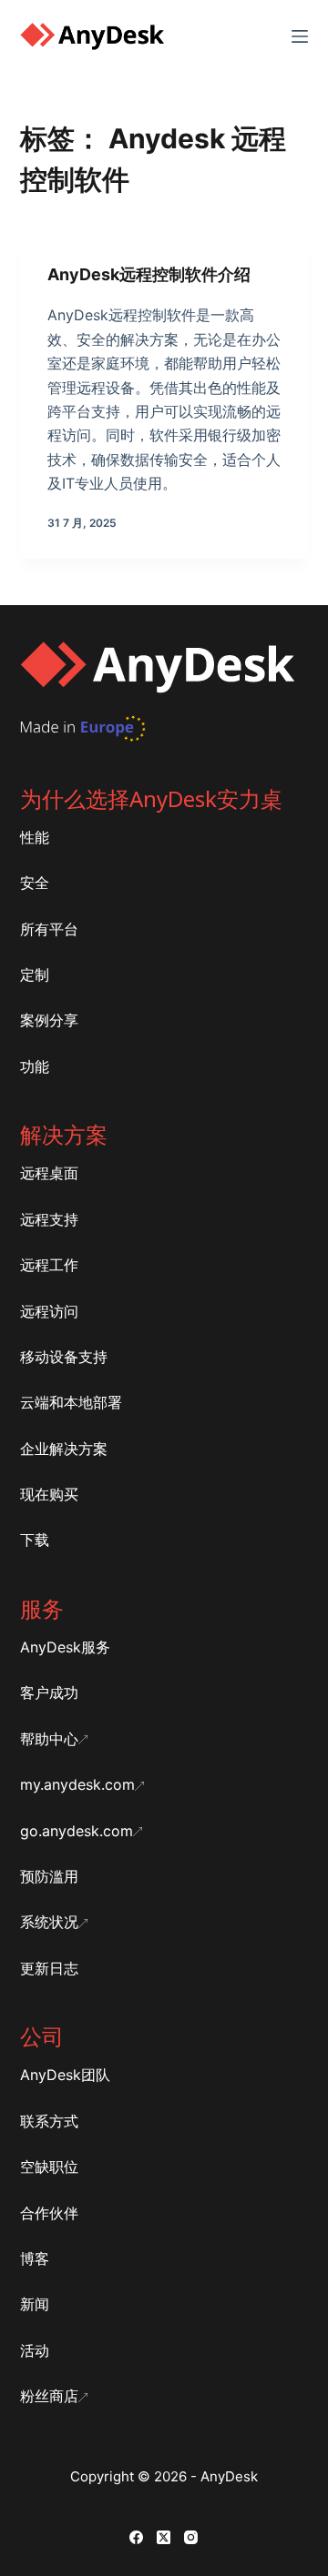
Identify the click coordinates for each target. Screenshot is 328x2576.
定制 (35, 975)
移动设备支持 (64, 1357)
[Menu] (300, 36)
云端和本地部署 (71, 1402)
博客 (35, 2258)
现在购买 (49, 1494)
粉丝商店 (49, 2396)
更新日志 (49, 1968)
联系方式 (49, 2121)
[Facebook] (136, 2537)
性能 (35, 837)
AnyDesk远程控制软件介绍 (149, 274)
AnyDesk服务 (65, 1647)
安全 (35, 883)
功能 (35, 1066)
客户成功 (49, 1692)
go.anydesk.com (77, 1831)
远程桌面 (49, 1173)
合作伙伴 (49, 2213)
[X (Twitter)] (164, 2537)
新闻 (35, 2304)
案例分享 (49, 1020)
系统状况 (49, 1922)
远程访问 (49, 1311)
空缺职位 (49, 2167)
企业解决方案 (64, 1449)
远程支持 (49, 1219)
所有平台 (49, 929)
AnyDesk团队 (65, 2075)
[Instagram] (191, 2537)
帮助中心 (49, 1739)
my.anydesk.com (77, 1784)
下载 (35, 1540)
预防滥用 (49, 1876)
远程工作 (49, 1265)
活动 (35, 2350)
